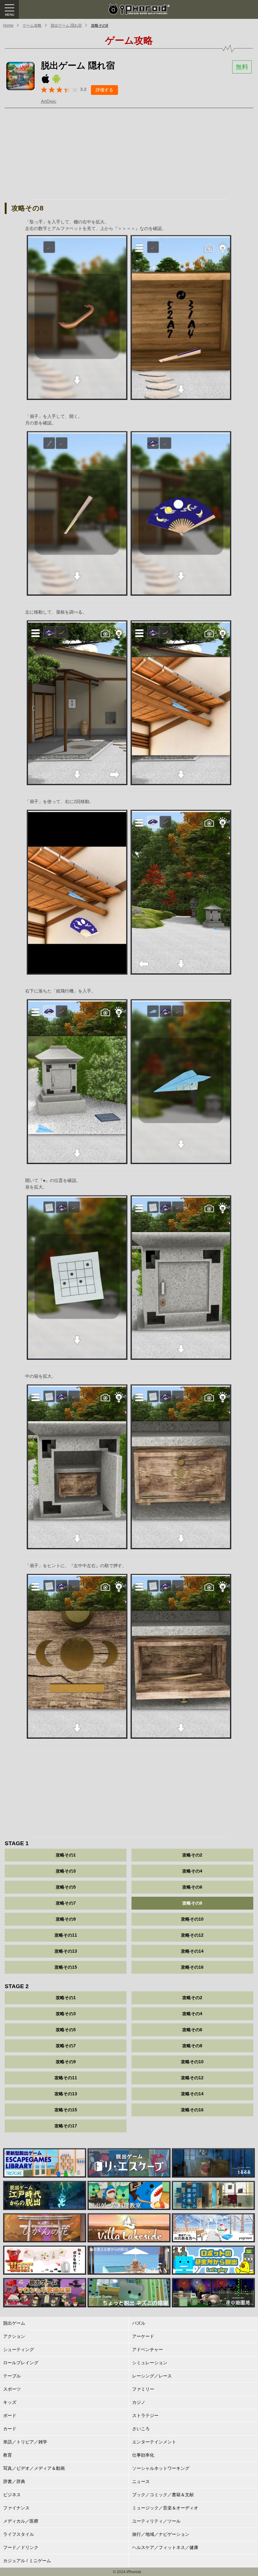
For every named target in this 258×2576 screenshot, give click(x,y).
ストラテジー (145, 2415)
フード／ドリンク (21, 2547)
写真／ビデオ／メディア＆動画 (34, 2468)
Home (8, 25)
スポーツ (12, 2389)
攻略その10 (192, 1919)
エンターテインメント (154, 2442)
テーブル (12, 2376)
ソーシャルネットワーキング (161, 2468)
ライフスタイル (19, 2534)
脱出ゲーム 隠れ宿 (66, 25)
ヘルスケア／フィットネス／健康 (165, 2547)
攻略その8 (100, 25)
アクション (14, 2336)
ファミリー (143, 2389)
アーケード (143, 2336)
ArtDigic (49, 101)
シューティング (19, 2349)
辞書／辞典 (14, 2481)
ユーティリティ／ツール (156, 2521)
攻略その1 (66, 1855)
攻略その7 (66, 1903)
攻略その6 (192, 1887)
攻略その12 (192, 1935)
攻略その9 (66, 1919)
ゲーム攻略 (32, 25)
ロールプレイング (21, 2363)
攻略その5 (66, 1887)
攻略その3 (66, 1871)
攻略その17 (66, 2126)
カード (10, 2429)
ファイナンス (16, 2508)
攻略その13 (66, 1951)
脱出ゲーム (14, 2323)
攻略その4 (192, 1871)
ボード (10, 2415)
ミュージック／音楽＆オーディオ (165, 2508)
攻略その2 (192, 1855)
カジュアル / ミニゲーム (27, 2561)
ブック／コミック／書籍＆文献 (163, 2495)
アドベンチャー (148, 2349)
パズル (139, 2323)
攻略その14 (192, 1951)
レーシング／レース (152, 2376)
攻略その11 (66, 1935)
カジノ (139, 2402)
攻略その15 (66, 1967)
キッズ (10, 2402)
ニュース (141, 2481)
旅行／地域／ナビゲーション (161, 2534)
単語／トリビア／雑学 (25, 2442)
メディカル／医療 (21, 2521)
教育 (8, 2455)
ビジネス (12, 2495)
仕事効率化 (143, 2455)
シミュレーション (150, 2363)
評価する (104, 90)
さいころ (141, 2429)
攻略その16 (192, 1967)
